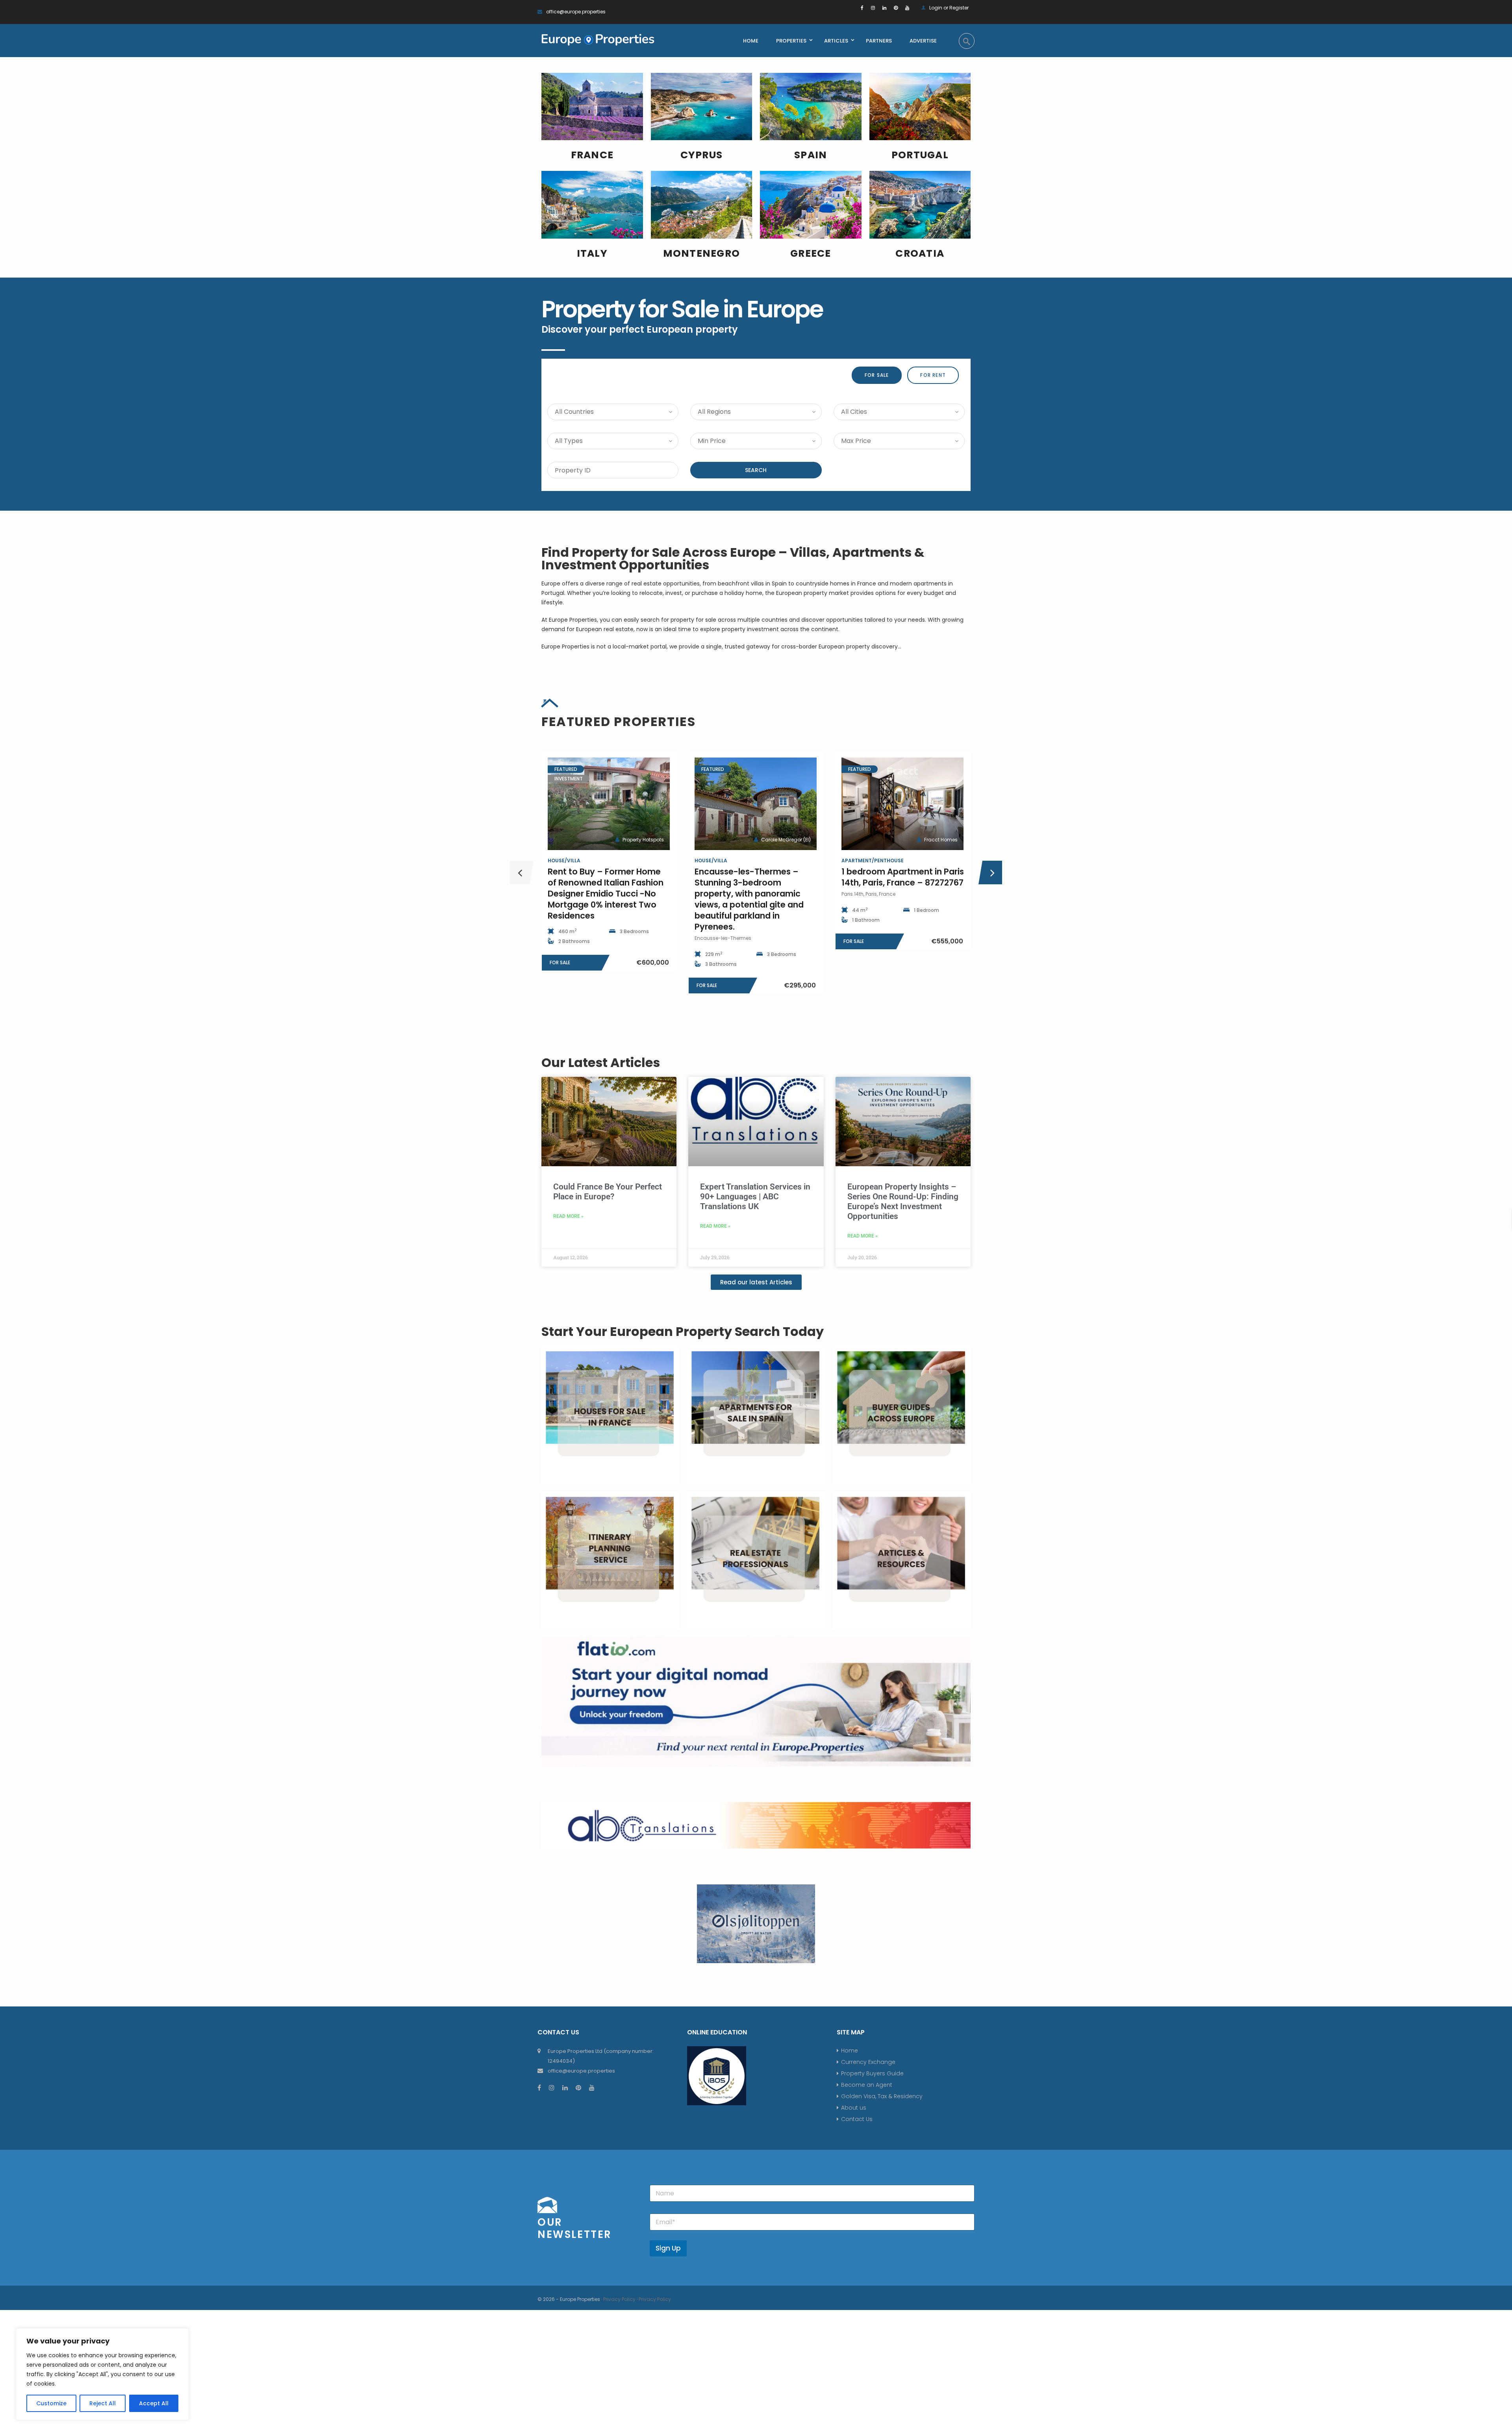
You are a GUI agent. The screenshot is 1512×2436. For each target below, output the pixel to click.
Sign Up (668, 2248)
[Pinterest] (896, 8)
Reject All (103, 2403)
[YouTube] (907, 8)
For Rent (933, 375)
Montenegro (702, 253)
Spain (811, 155)
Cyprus (702, 155)
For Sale (877, 375)
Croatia (920, 253)
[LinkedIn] (884, 8)
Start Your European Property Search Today (683, 1331)
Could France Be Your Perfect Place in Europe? (608, 1192)
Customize (51, 2403)
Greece (811, 253)
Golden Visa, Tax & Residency (882, 2096)
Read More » (568, 1216)
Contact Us (857, 2119)
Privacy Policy (619, 2299)
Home (850, 2051)
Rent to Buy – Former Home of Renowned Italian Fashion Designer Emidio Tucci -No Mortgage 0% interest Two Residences (606, 894)
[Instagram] (873, 8)
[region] (102, 2374)
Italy (592, 253)
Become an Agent (867, 2085)
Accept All (154, 2403)
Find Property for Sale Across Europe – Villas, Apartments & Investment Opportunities (733, 559)
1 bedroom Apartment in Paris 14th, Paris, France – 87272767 (903, 877)
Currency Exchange (868, 2062)
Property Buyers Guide (872, 2073)
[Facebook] (862, 8)
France (592, 155)
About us (854, 2108)
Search (756, 470)
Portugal (920, 155)
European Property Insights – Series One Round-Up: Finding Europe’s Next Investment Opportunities (903, 1202)
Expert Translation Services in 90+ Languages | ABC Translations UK (755, 1197)
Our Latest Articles (601, 1062)
